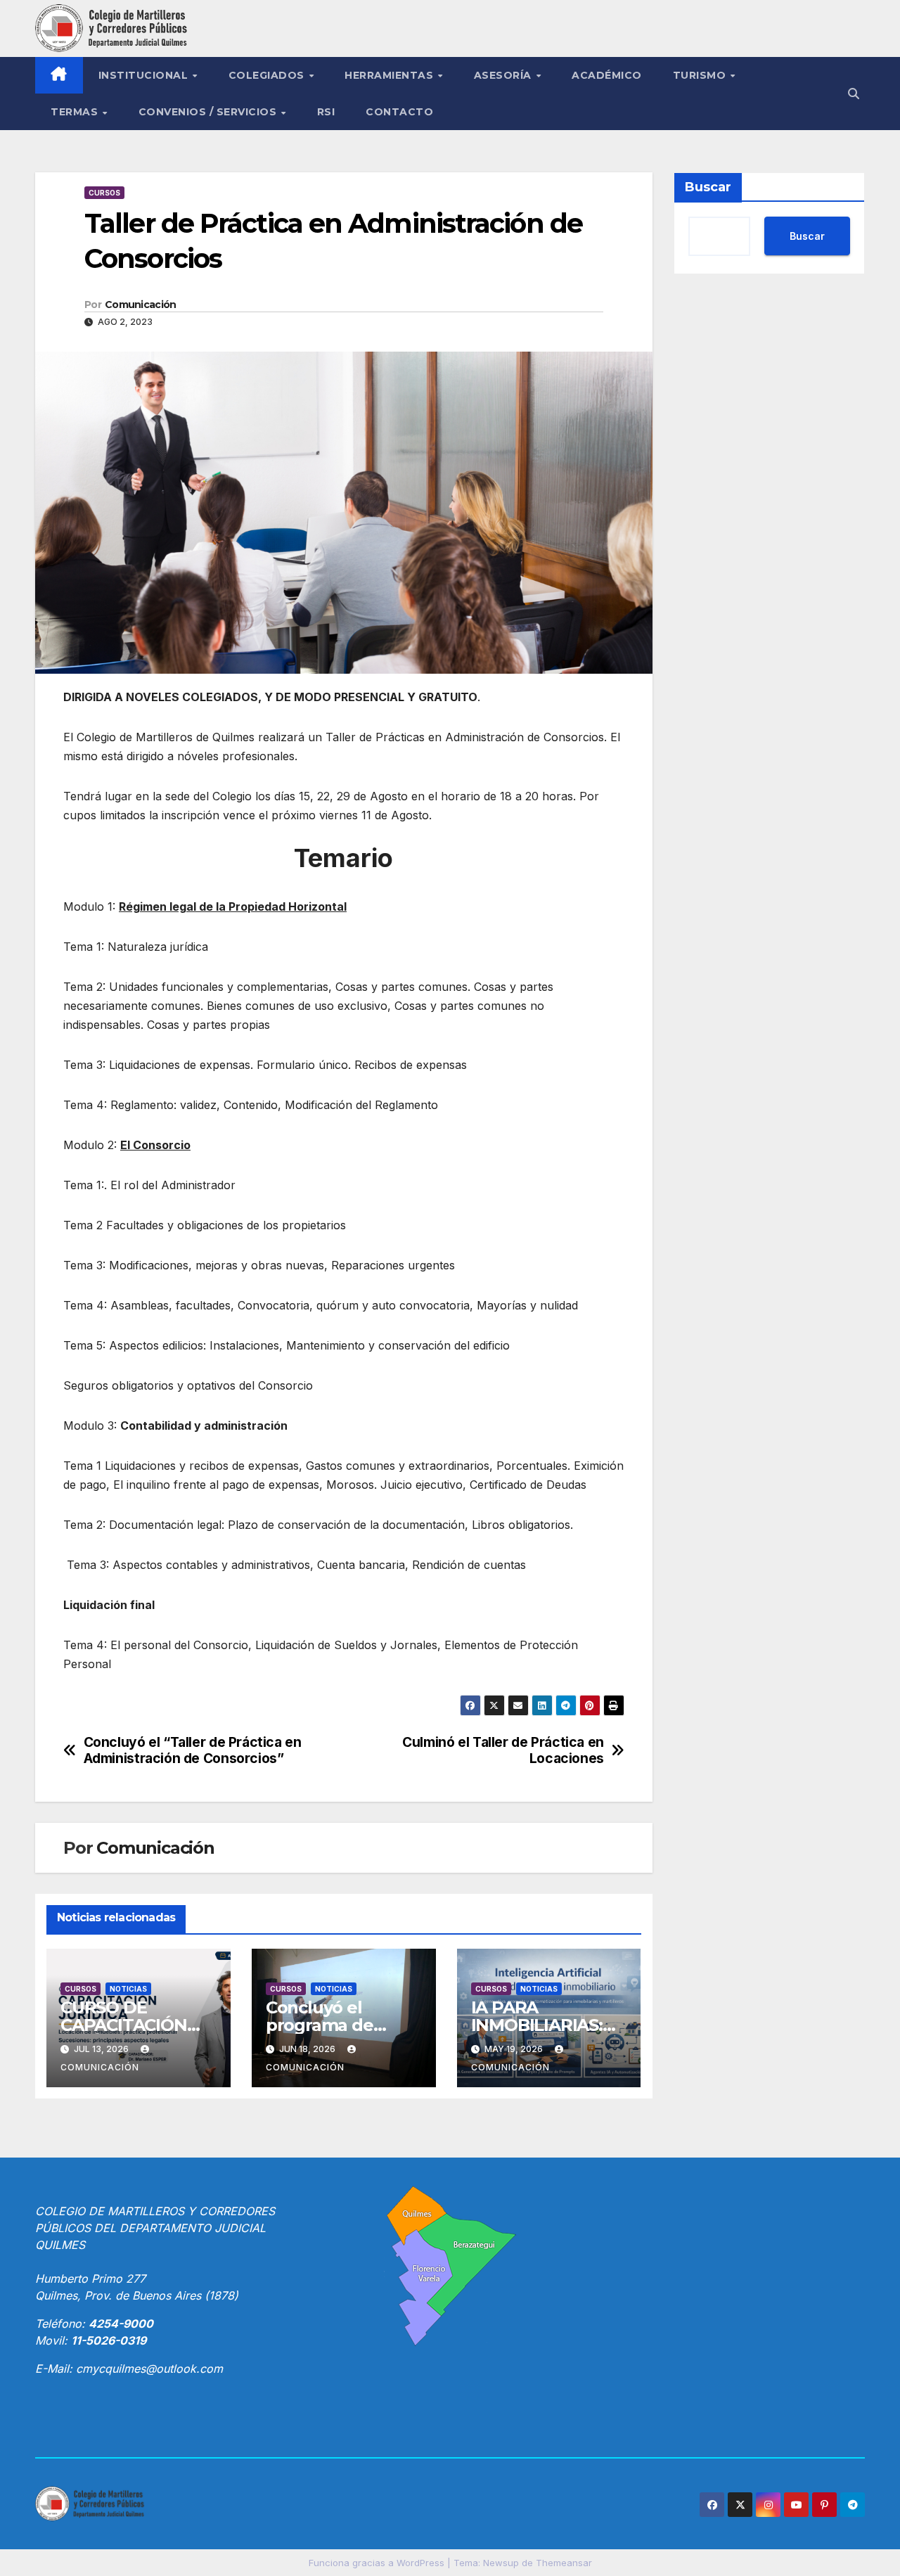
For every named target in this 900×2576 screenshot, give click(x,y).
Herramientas (391, 75)
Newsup (501, 2563)
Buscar (708, 187)
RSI (326, 112)
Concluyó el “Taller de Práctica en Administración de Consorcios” (193, 1750)
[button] (854, 94)
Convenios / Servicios (209, 112)
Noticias (128, 1989)
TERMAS (76, 112)
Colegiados (268, 75)
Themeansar (564, 2563)
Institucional (145, 75)
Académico (607, 75)
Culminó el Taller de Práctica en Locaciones (503, 1750)
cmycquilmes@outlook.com (149, 2369)
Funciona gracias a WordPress (378, 2563)
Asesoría (504, 75)
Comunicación (141, 305)
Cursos (104, 193)
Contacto (399, 112)
